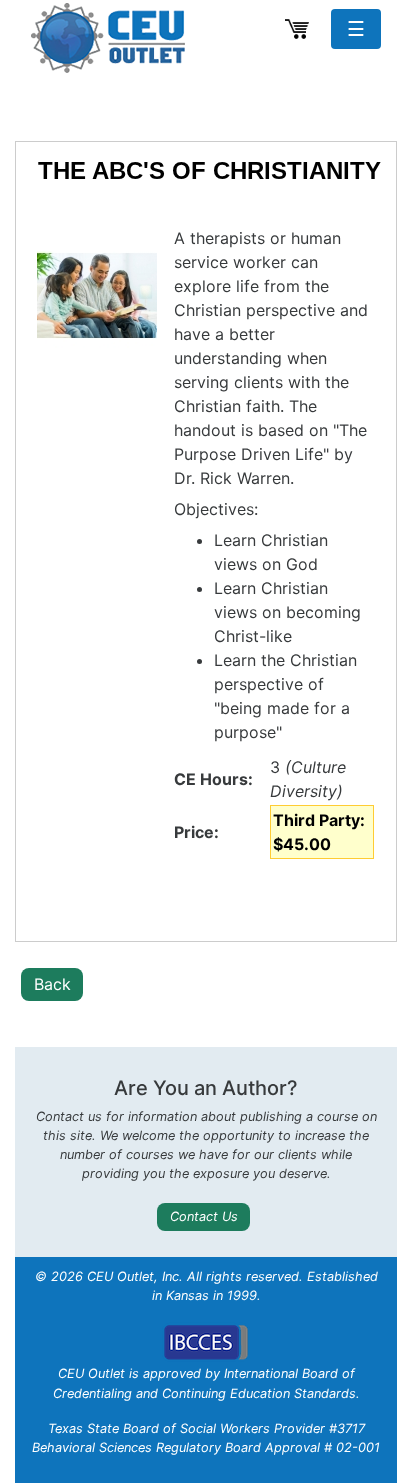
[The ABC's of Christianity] (97, 296)
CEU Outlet (111, 38)
